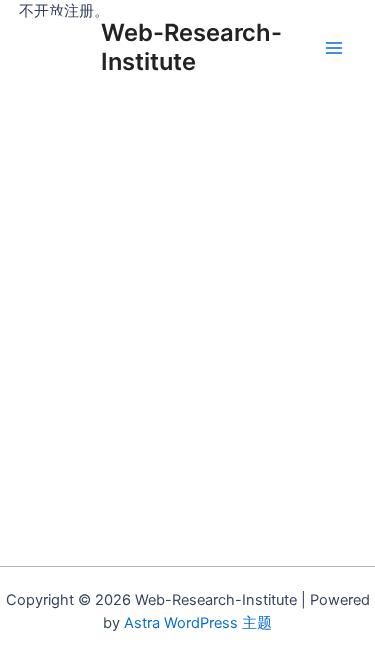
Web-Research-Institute (191, 46)
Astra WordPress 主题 (198, 623)
